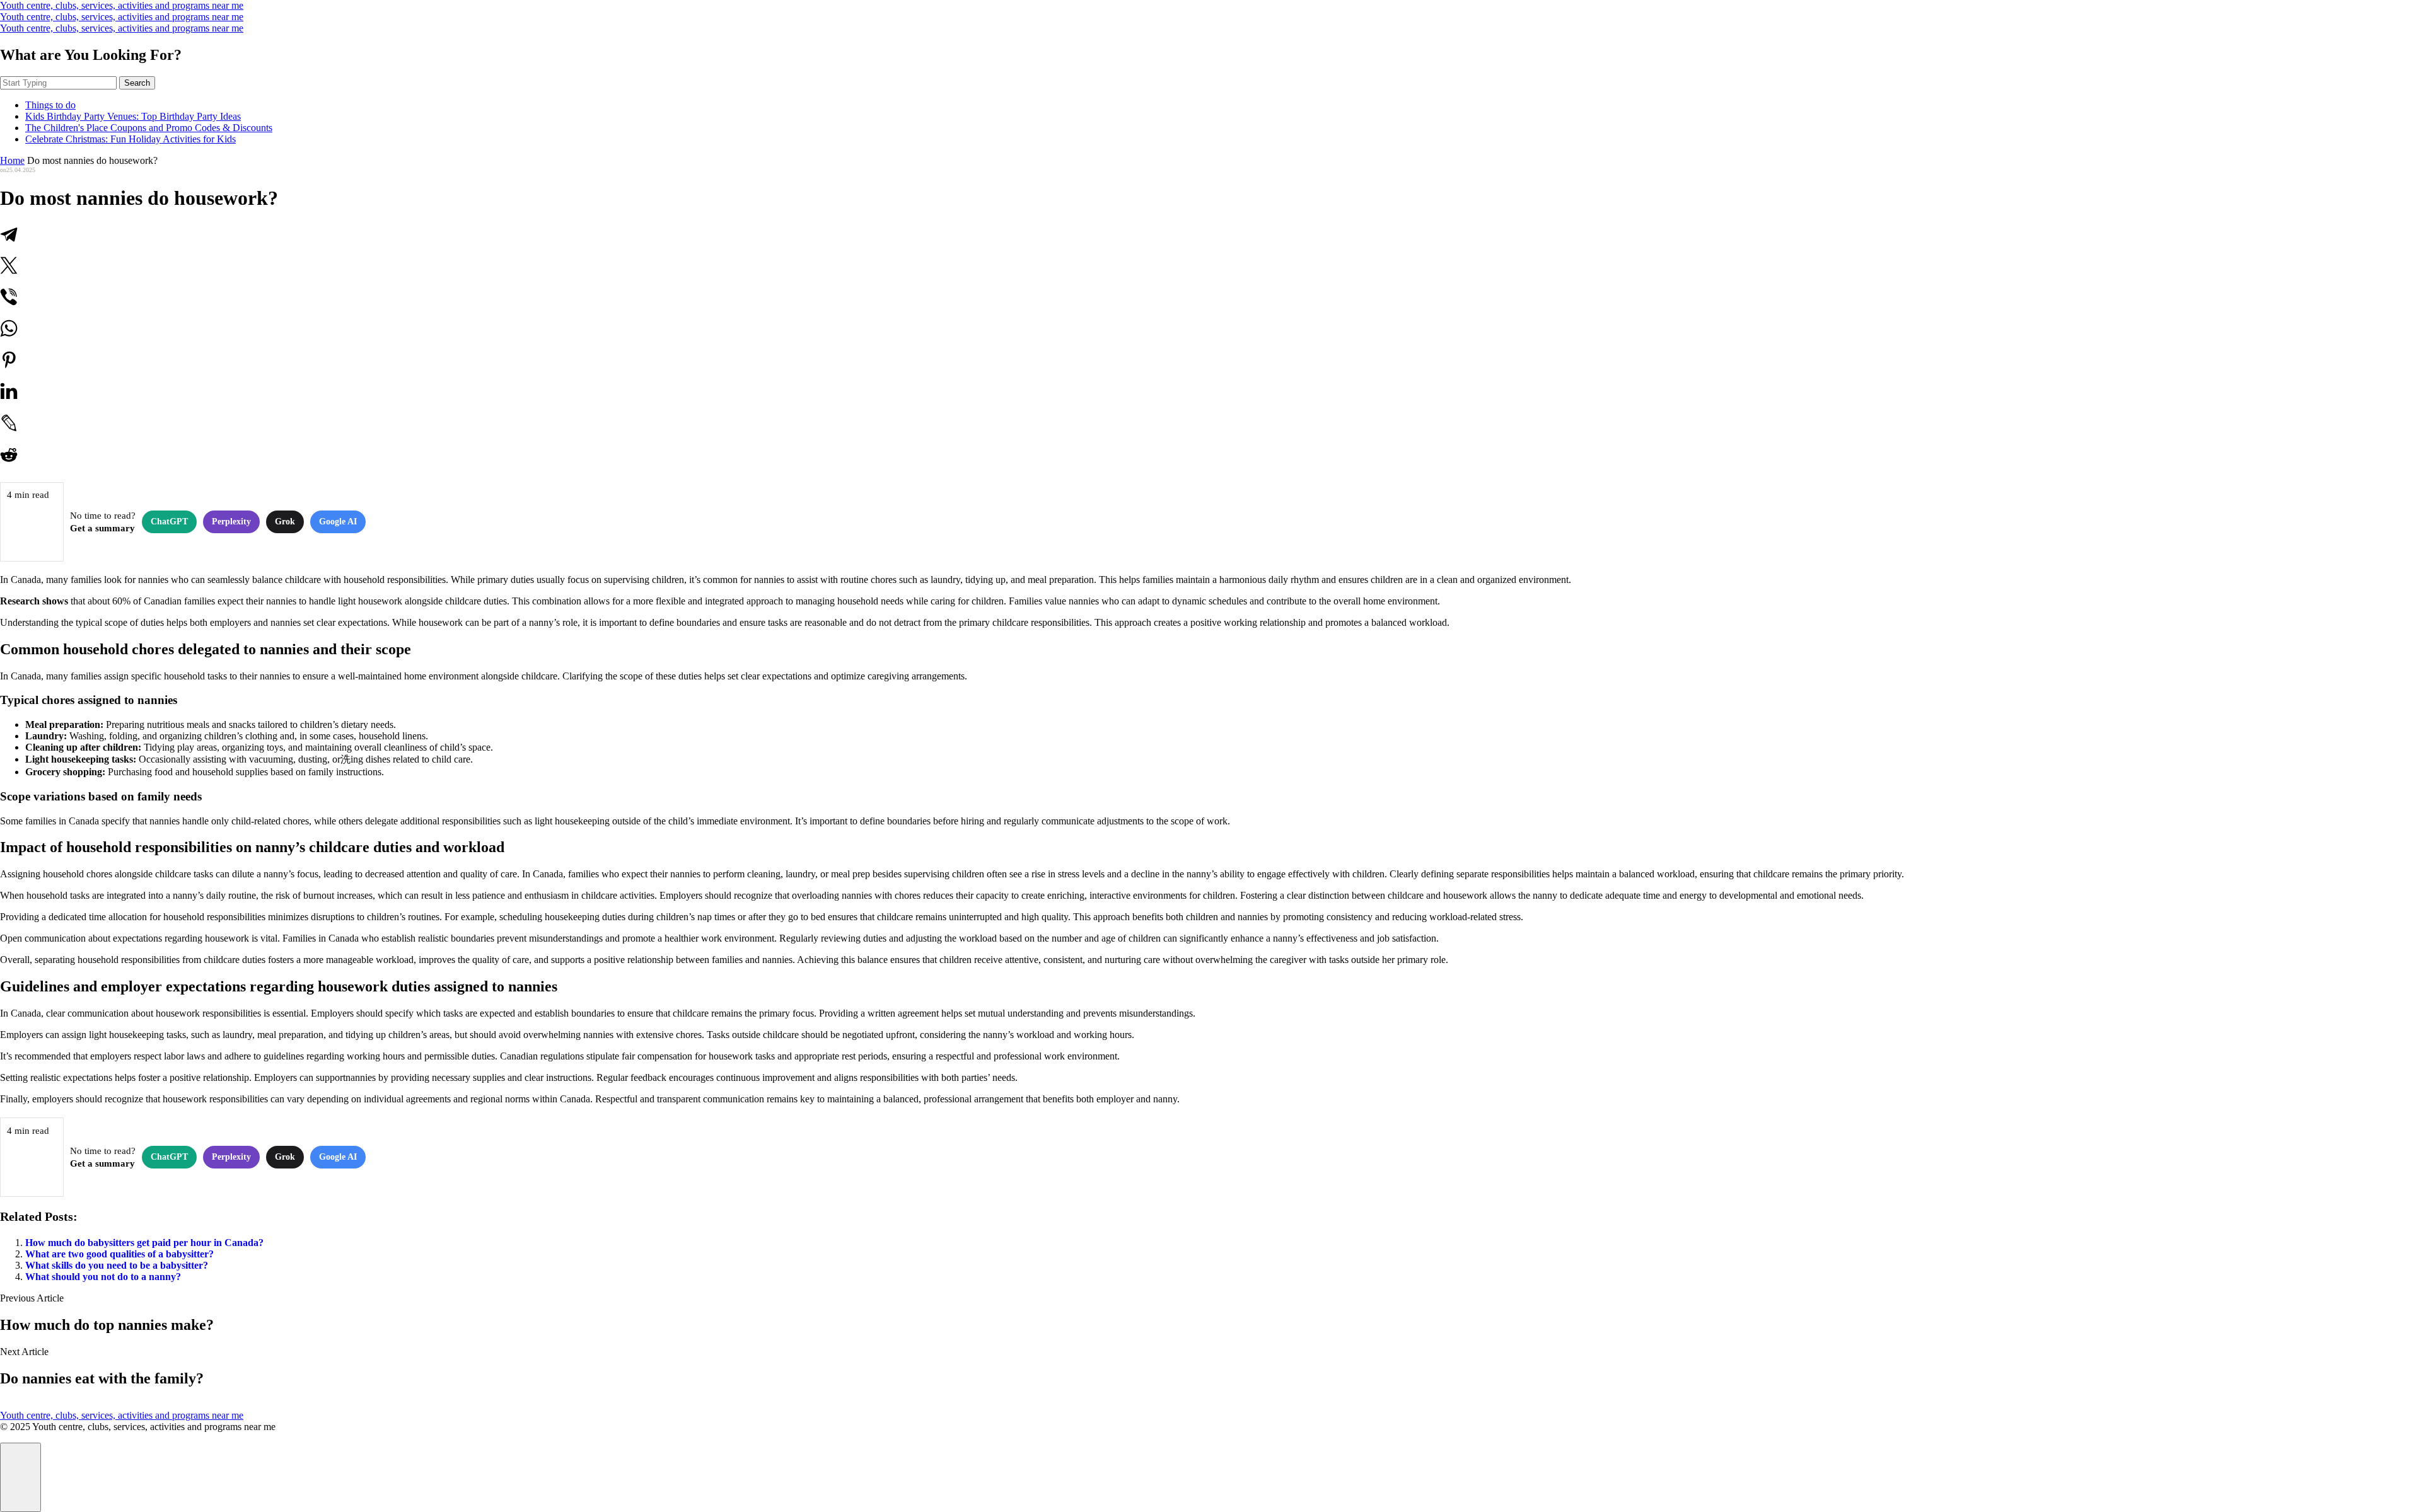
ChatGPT (169, 522)
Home (12, 160)
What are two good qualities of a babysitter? (119, 1254)
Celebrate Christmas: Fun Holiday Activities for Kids (131, 139)
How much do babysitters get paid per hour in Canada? (144, 1243)
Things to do (50, 105)
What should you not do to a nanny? (103, 1277)
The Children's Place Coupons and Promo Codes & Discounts (149, 128)
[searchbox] (58, 83)
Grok (285, 522)
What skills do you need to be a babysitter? (117, 1265)
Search (137, 83)
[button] (20, 1477)
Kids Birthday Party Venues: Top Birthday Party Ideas (133, 116)
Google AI (338, 522)
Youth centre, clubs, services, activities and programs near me (122, 5)
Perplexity (231, 522)
